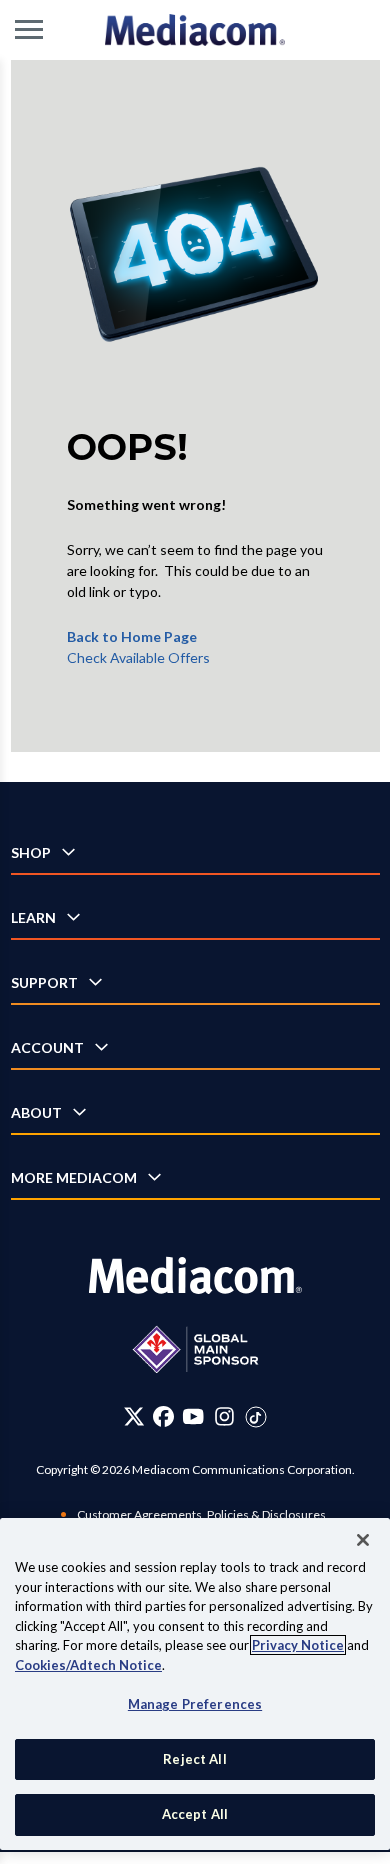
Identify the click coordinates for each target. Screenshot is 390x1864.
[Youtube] (193, 1416)
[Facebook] (163, 1416)
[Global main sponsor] (195, 1349)
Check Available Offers (138, 657)
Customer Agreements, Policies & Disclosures (201, 1514)
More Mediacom (74, 1177)
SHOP (31, 852)
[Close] (363, 1540)
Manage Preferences (195, 1704)
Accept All (195, 1814)
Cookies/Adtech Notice (88, 1665)
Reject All (194, 1759)
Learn (33, 917)
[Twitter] (134, 1416)
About (36, 1112)
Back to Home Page (132, 636)
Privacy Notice (298, 1645)
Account (47, 1047)
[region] (195, 1684)
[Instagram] (224, 1416)
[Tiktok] (256, 1416)
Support (44, 982)
